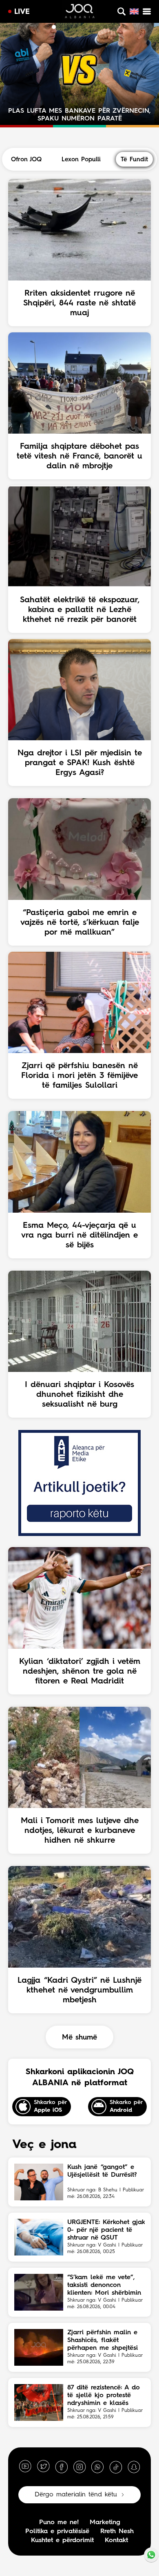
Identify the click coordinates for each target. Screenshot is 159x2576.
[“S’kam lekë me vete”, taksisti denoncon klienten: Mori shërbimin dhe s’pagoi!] (39, 2292)
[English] (134, 11)
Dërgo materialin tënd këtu (76, 2495)
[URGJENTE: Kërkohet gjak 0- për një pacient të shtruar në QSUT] (39, 2237)
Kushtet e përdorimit (62, 2540)
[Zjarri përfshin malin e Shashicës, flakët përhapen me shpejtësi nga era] (39, 2347)
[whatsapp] (97, 2467)
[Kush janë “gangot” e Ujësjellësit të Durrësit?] (39, 2182)
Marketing (105, 2523)
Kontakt (116, 2540)
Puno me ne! (59, 2523)
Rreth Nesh (117, 2531)
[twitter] (43, 2467)
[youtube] (25, 2467)
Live (22, 12)
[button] (46, 27)
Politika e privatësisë (57, 2531)
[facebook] (62, 2467)
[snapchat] (134, 2467)
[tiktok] (116, 2467)
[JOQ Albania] (80, 12)
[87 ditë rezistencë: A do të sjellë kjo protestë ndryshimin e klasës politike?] (39, 2402)
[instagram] (79, 2467)
